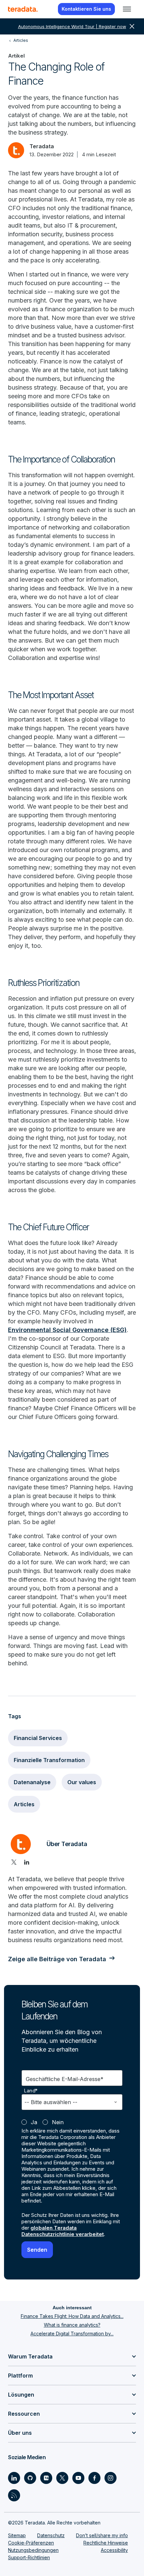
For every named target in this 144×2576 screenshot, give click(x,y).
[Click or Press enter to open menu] (127, 9)
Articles (24, 1804)
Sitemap (17, 2535)
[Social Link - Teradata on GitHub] (30, 2478)
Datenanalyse (32, 1782)
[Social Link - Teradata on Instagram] (111, 2478)
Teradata (42, 146)
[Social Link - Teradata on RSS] (14, 2495)
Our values (82, 1782)
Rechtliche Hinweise (106, 2543)
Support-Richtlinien (29, 2557)
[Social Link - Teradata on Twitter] (62, 2478)
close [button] (132, 26)
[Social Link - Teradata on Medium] (46, 2478)
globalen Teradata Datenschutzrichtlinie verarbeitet (63, 2231)
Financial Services (38, 1738)
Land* (31, 2091)
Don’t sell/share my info (102, 2535)
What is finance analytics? (72, 2325)
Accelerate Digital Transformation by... (72, 2334)
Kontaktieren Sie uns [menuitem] (86, 9)
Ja (34, 2122)
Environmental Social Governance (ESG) (67, 1330)
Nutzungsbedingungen (33, 2550)
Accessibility (114, 2550)
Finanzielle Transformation (49, 1760)
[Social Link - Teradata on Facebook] (94, 2478)
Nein (58, 2122)
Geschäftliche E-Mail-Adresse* (65, 2079)
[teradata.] (23, 9)
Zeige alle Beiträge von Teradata (57, 1959)
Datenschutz (51, 2535)
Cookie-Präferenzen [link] (31, 2543)
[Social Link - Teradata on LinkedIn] (14, 2478)
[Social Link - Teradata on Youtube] (78, 2478)
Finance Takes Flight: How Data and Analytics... (72, 2316)
